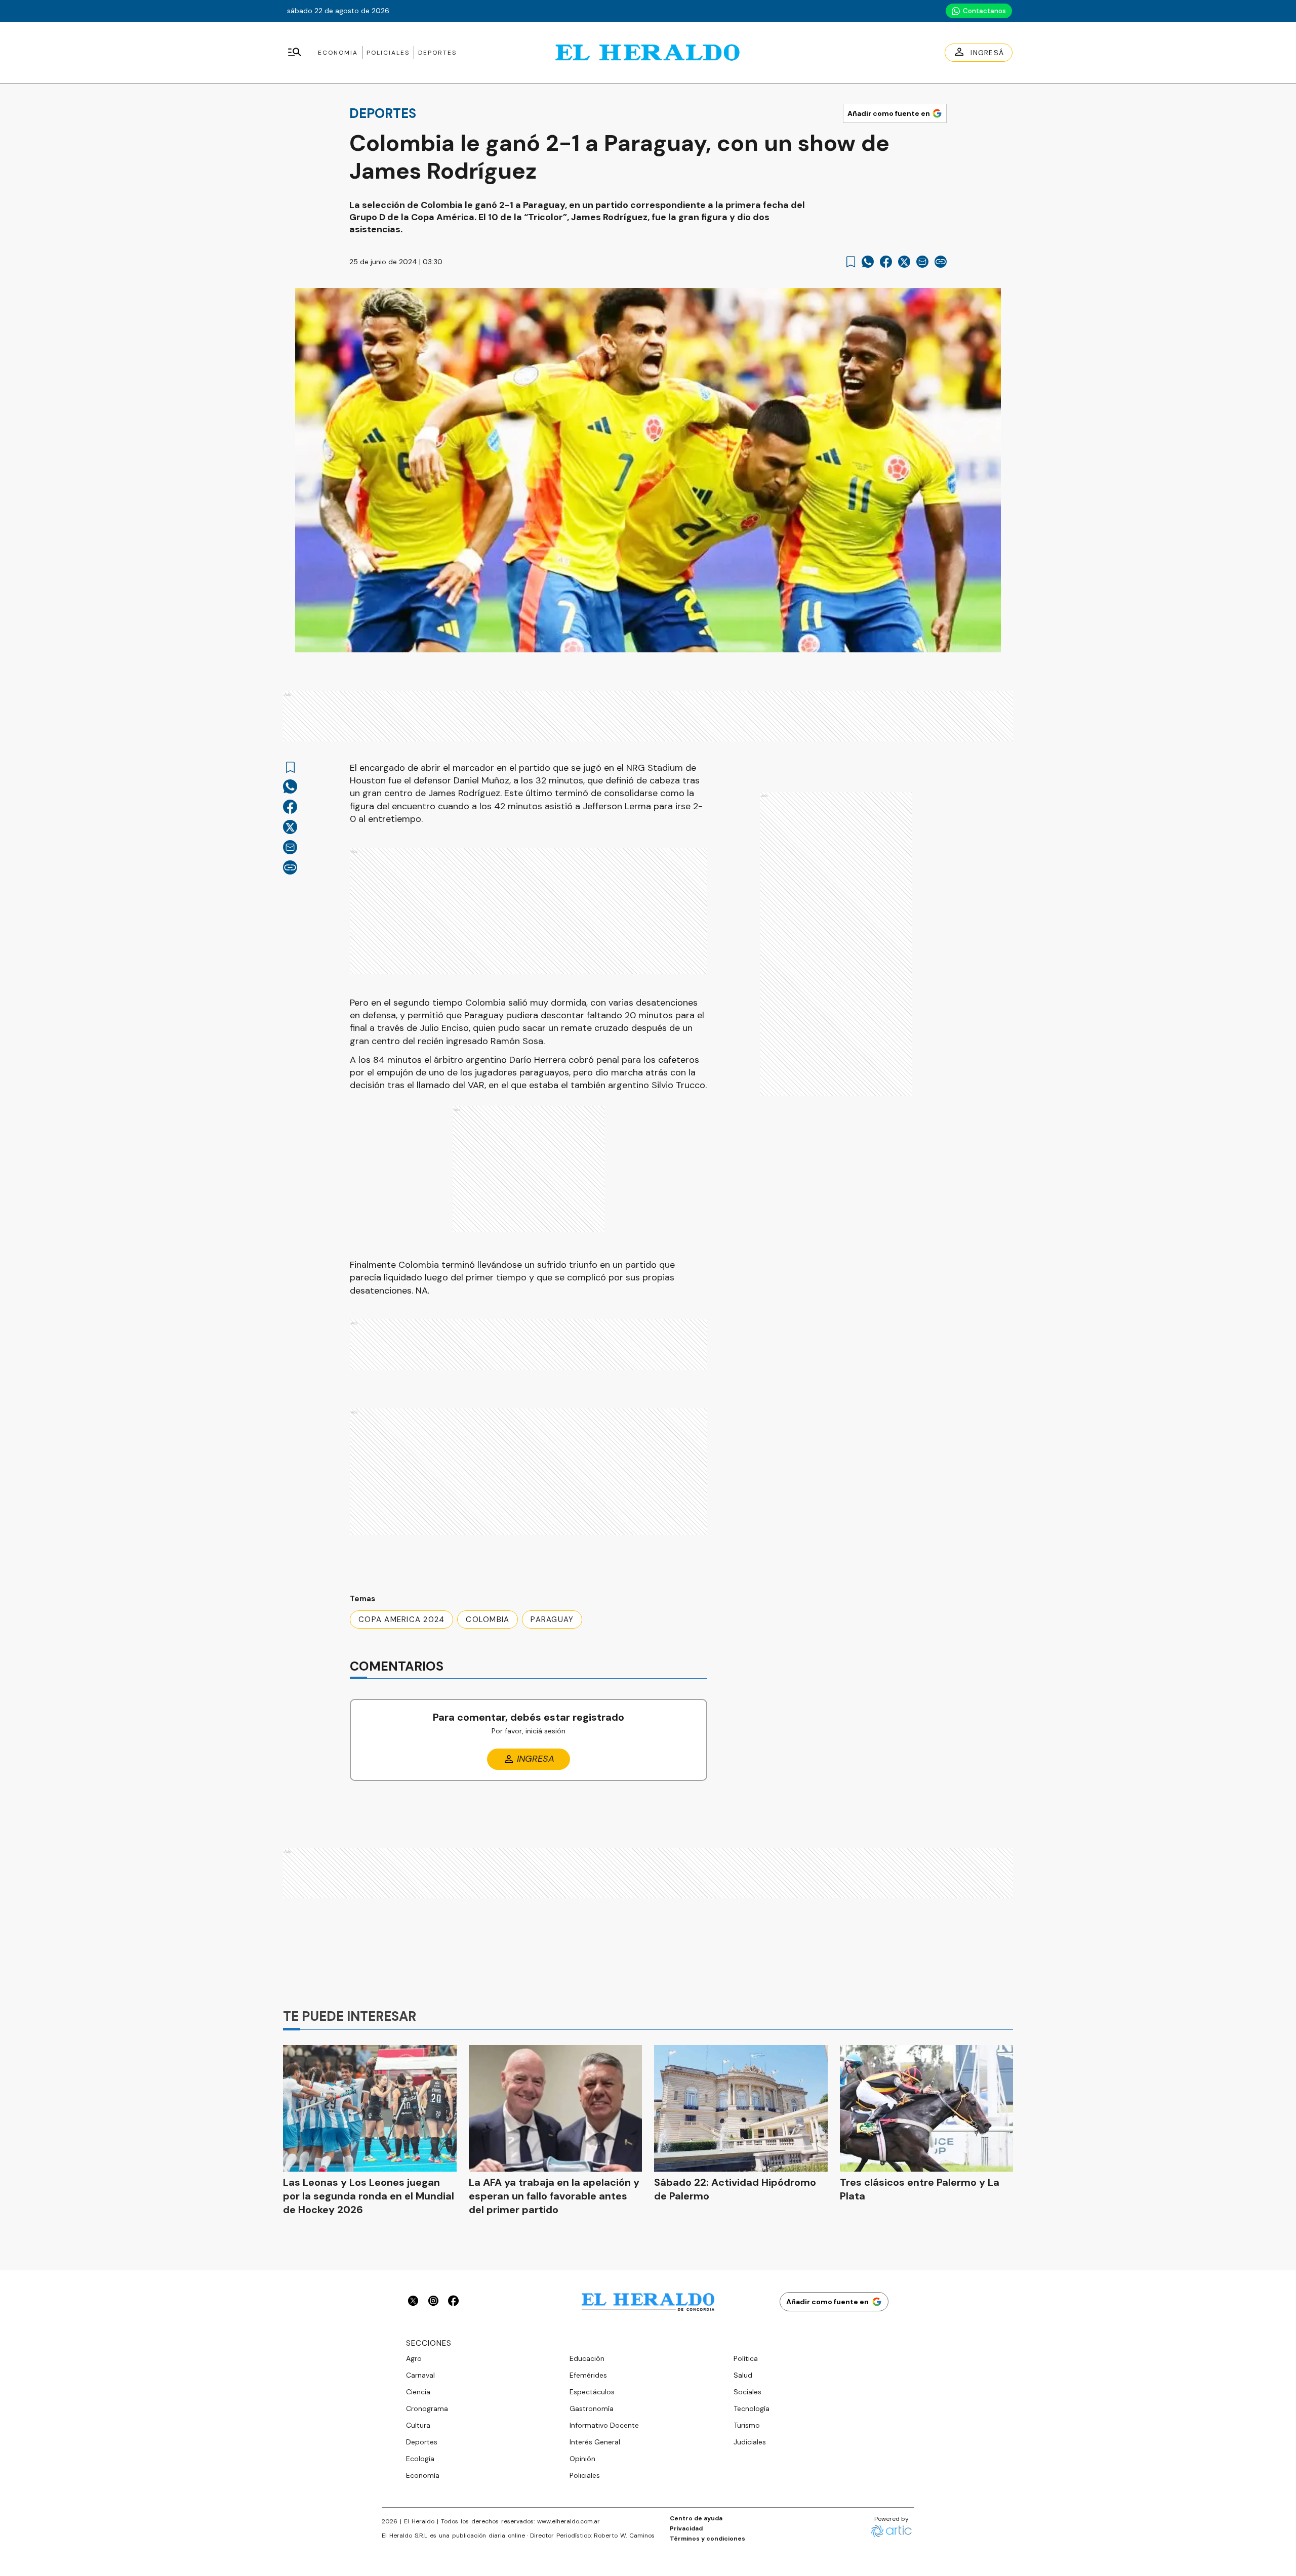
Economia (338, 53)
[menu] (295, 53)
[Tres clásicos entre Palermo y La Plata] (927, 2108)
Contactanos (984, 11)
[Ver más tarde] (851, 262)
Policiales (388, 53)
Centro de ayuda (696, 2518)
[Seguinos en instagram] (433, 2302)
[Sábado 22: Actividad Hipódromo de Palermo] (741, 2108)
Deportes (437, 53)
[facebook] (886, 262)
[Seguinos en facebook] (454, 2302)
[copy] (941, 262)
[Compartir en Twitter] (904, 262)
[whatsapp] (868, 262)
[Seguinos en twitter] (413, 2302)
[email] (922, 262)
